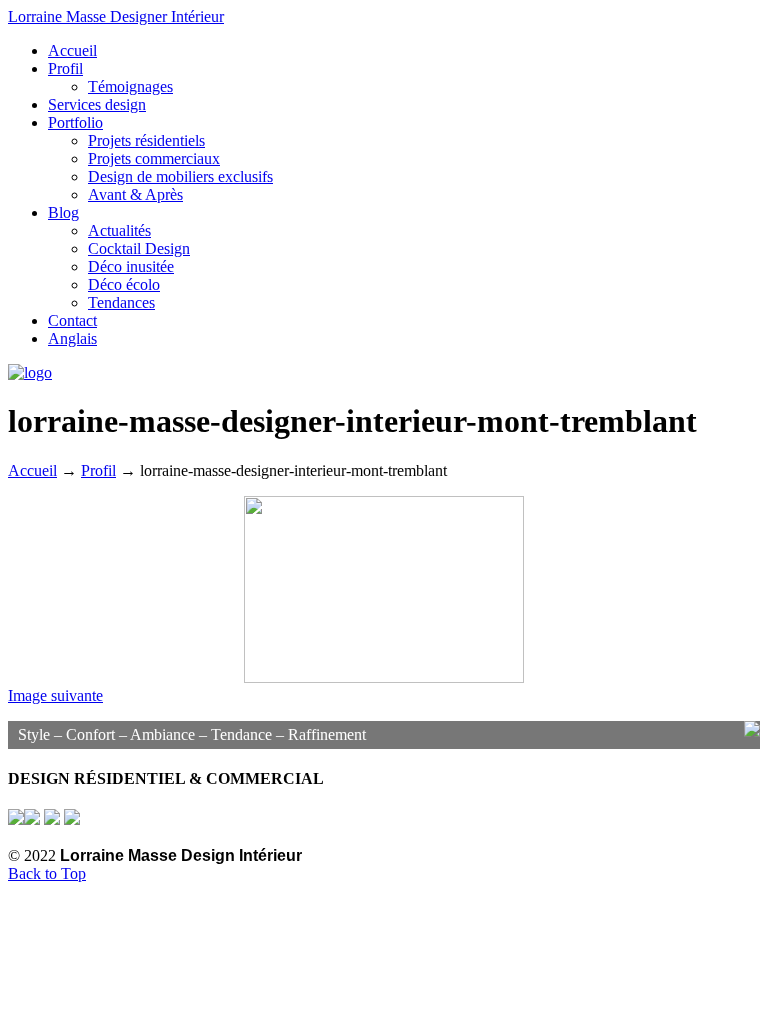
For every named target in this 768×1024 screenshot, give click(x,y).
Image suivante (55, 695)
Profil (98, 470)
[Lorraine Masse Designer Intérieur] (30, 372)
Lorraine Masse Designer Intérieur (116, 16)
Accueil (32, 470)
